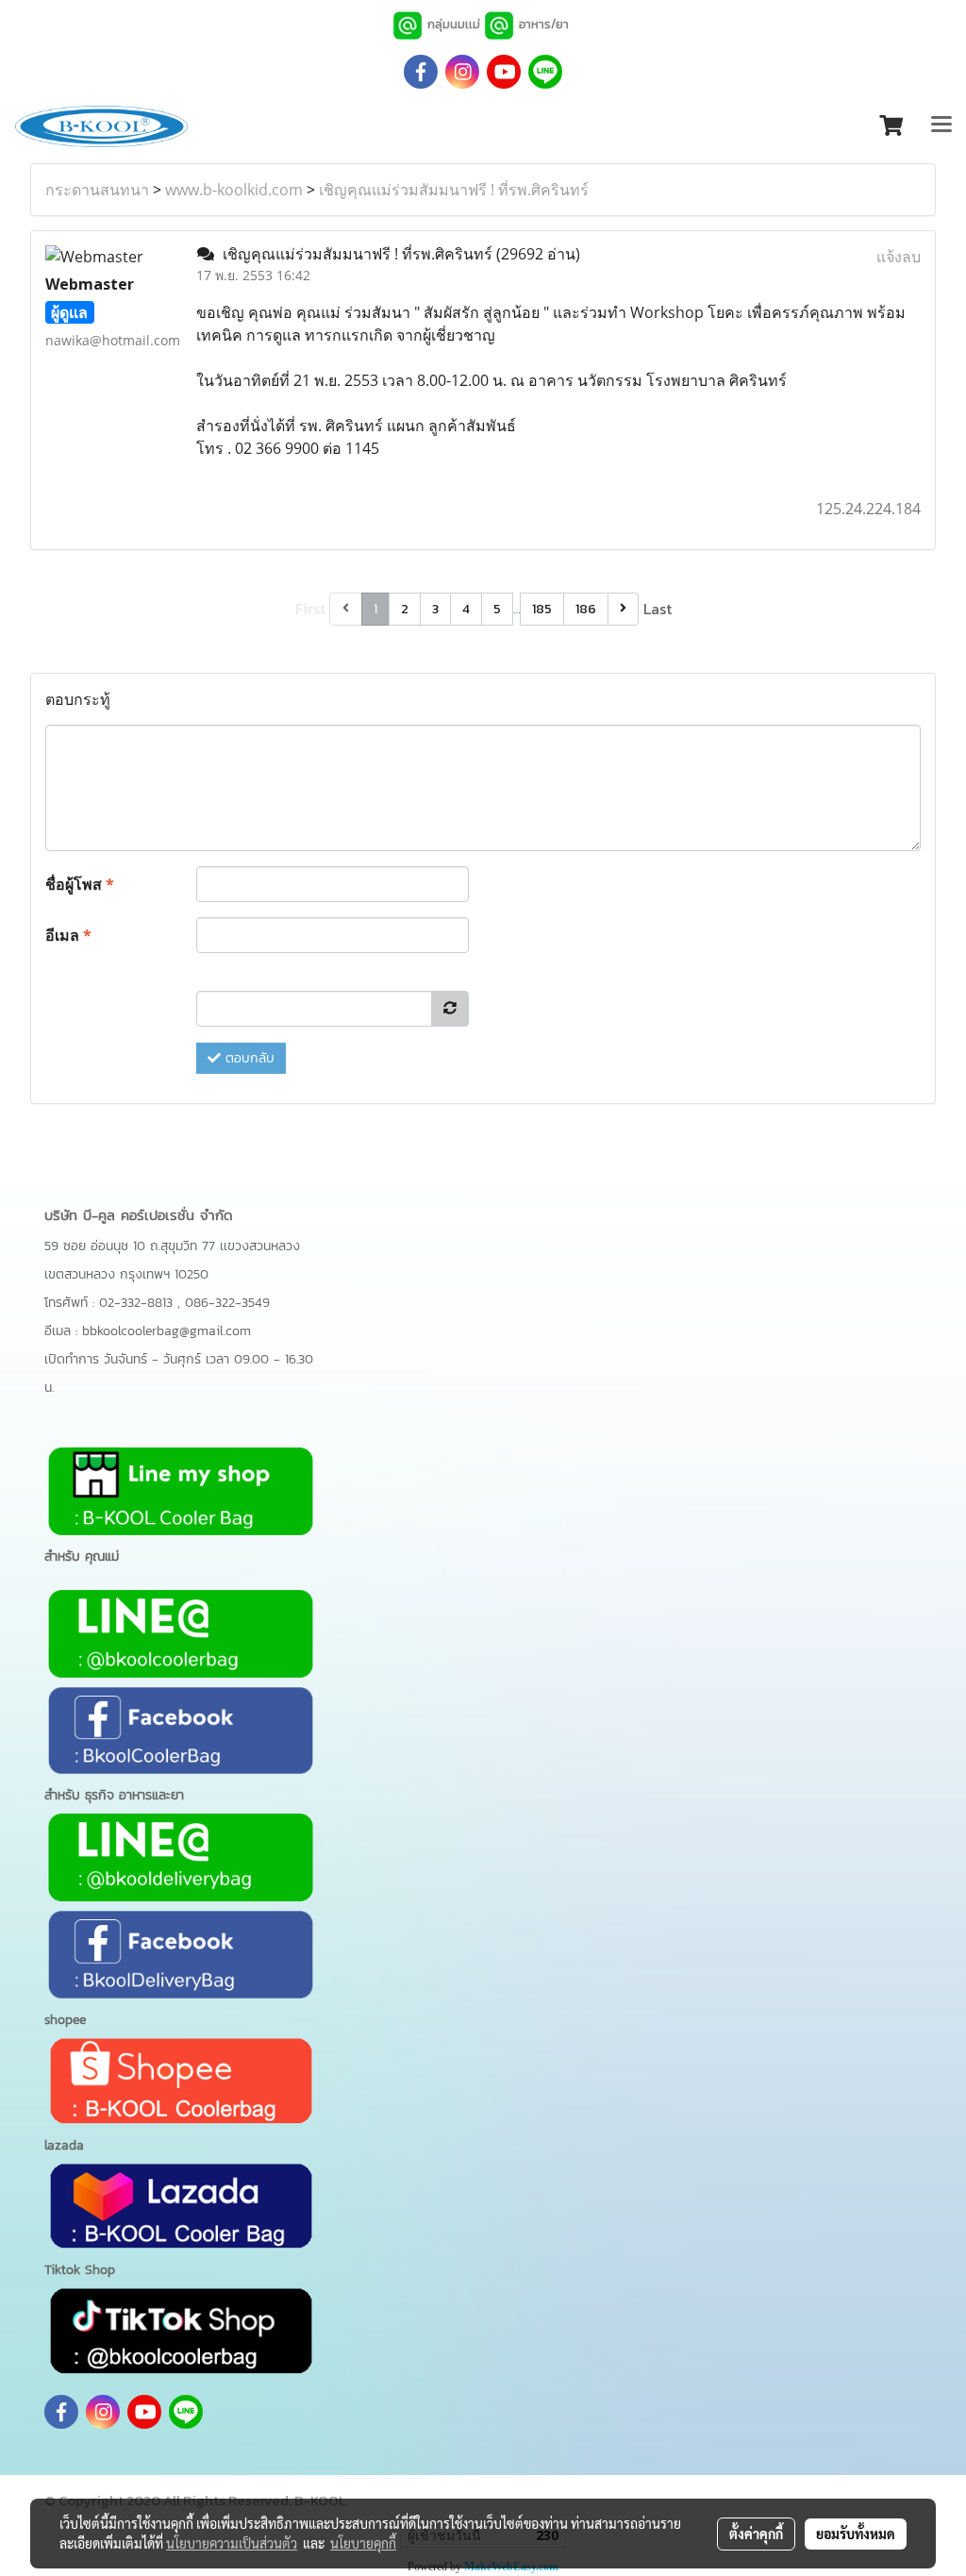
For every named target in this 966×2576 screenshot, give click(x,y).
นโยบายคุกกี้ (363, 2543)
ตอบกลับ (248, 1058)
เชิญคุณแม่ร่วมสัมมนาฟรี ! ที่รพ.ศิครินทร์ (454, 190)
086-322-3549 (227, 1303)
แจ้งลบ (899, 257)
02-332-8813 (138, 1303)
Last (658, 609)
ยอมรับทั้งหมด (856, 2534)
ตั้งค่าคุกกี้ (756, 2534)
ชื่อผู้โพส (80, 884)
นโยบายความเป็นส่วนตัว (232, 2543)
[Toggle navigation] (941, 126)
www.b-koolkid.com (234, 190)
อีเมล (68, 935)
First (310, 609)
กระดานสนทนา (97, 190)
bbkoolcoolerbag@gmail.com (167, 1331)
